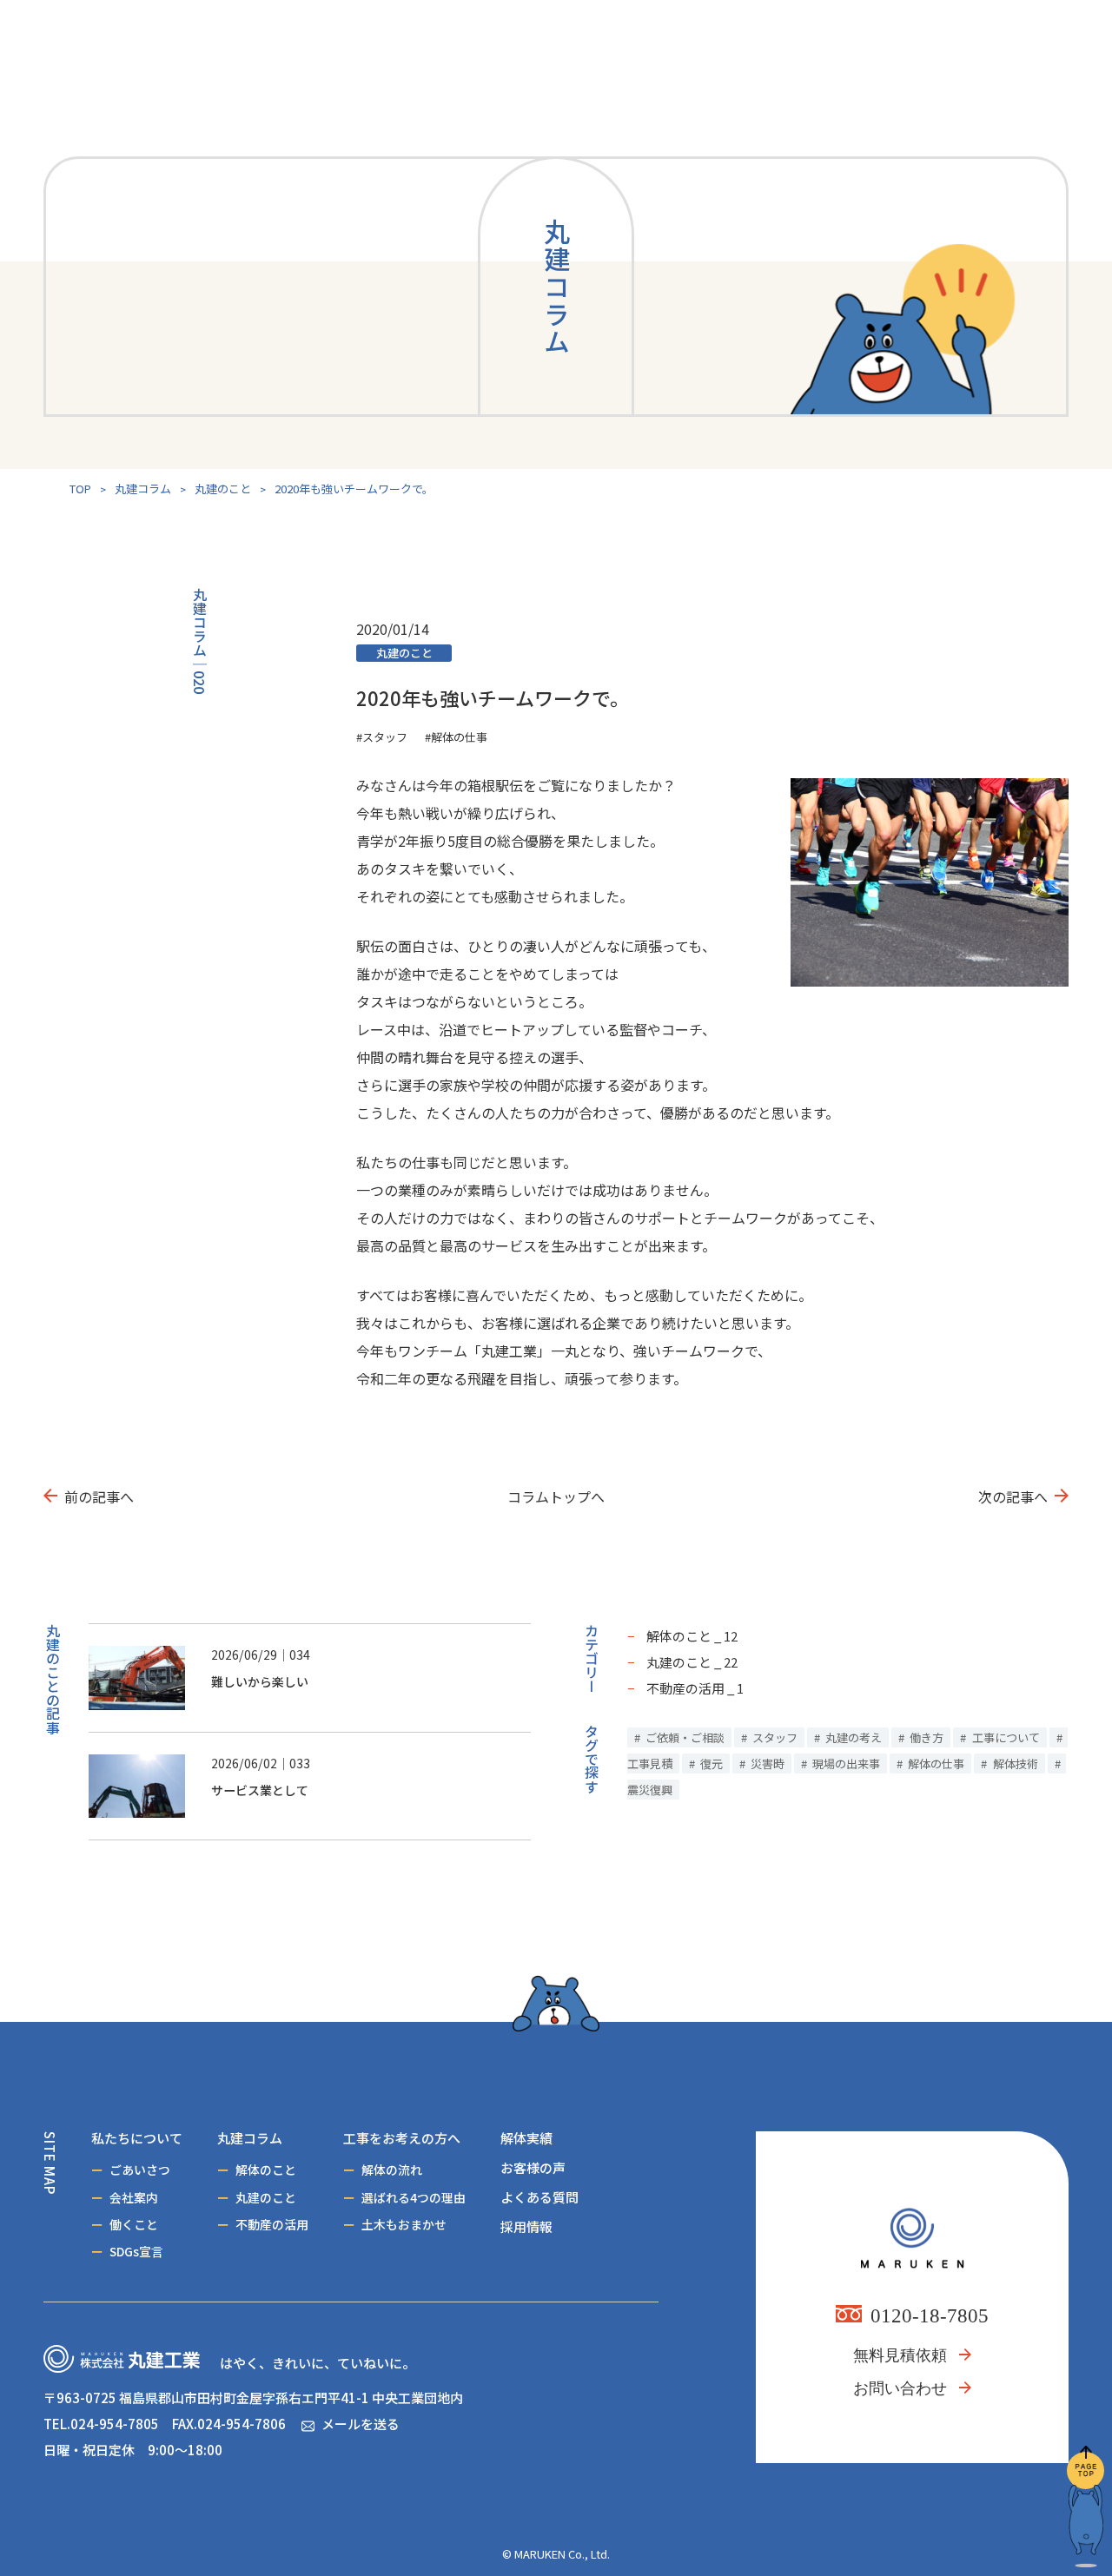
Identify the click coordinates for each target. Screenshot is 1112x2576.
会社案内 (134, 2197)
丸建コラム (143, 489)
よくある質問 (539, 2197)
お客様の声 (533, 2167)
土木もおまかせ (404, 2224)
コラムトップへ (556, 1496)
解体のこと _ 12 (692, 1636)
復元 (712, 1764)
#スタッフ (382, 737)
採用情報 (526, 2226)
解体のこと (266, 2170)
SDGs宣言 (136, 2251)
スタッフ (775, 1737)
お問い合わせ (900, 2388)
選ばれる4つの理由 (414, 2197)
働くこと (134, 2224)
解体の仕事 (936, 1764)
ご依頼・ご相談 (685, 1737)
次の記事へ (1013, 1496)
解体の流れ (392, 2170)
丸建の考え (854, 1737)
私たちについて (137, 2138)
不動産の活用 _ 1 (695, 1688)
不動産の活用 (272, 2224)
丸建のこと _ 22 (692, 1662)
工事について (1006, 1737)
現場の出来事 (846, 1764)
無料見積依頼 (900, 2355)
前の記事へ (99, 1496)
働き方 (927, 1737)
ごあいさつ (140, 2170)
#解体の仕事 (456, 737)
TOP (80, 489)
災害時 (768, 1764)
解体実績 (526, 2138)
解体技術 (1016, 1764)
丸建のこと (223, 489)
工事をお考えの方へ (402, 2138)
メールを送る (361, 2424)
